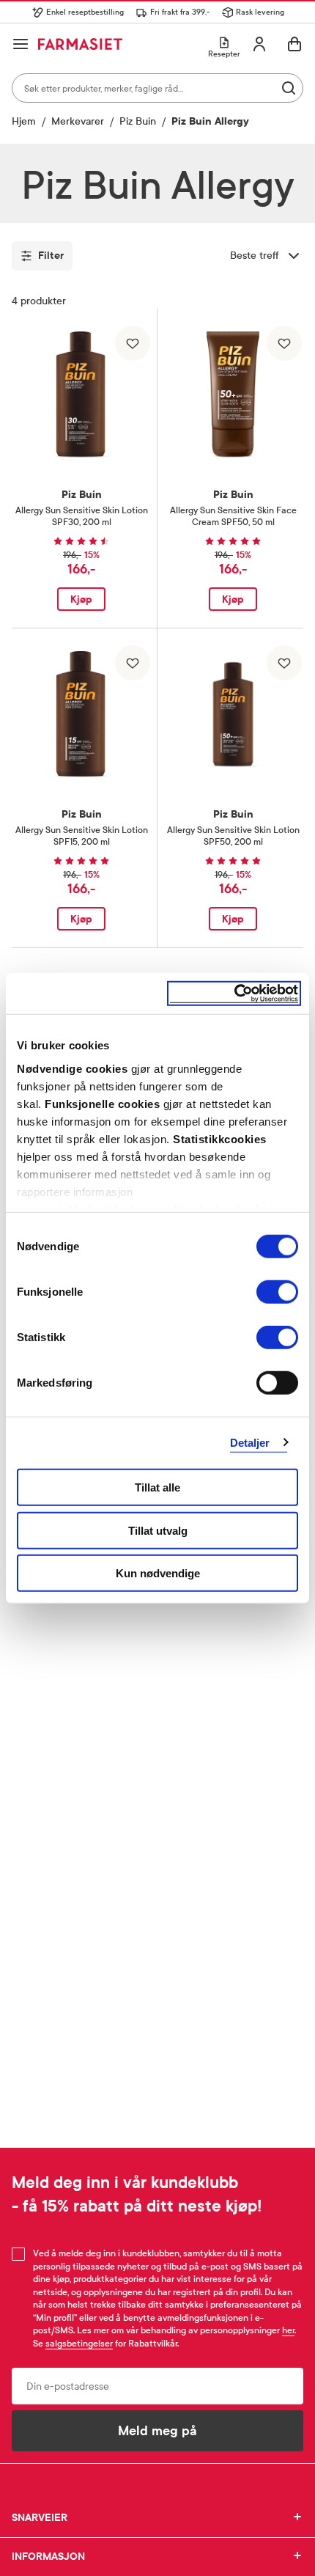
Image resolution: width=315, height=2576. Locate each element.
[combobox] (157, 88)
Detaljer (250, 1442)
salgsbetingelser (79, 2344)
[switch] (277, 1292)
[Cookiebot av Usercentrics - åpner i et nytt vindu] (234, 993)
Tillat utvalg (158, 1530)
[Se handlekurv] (294, 44)
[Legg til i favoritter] (133, 343)
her (288, 2330)
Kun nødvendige (158, 1573)
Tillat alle (157, 1487)
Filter (51, 256)
